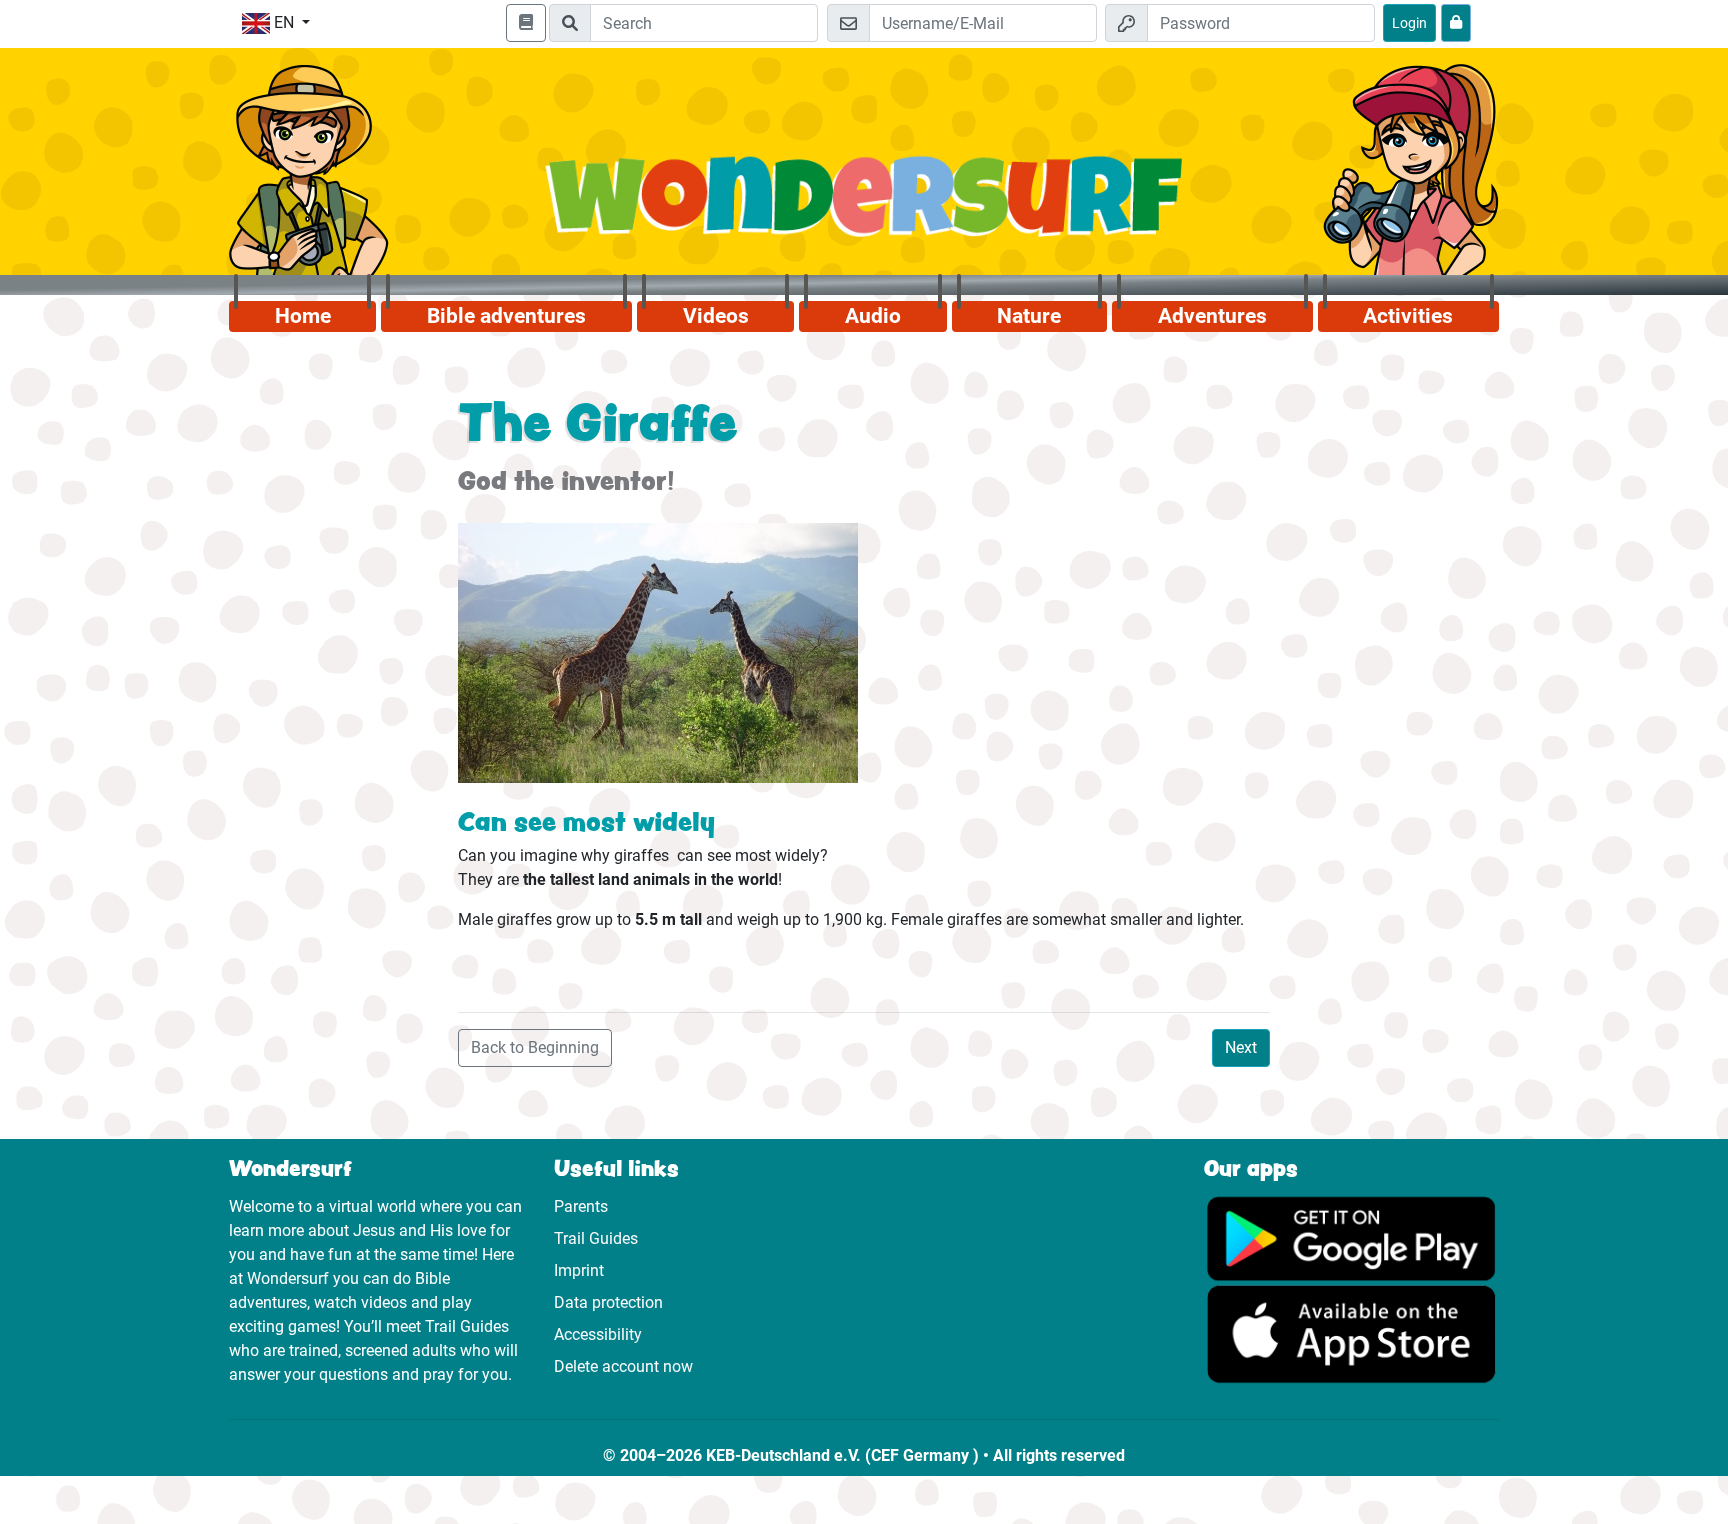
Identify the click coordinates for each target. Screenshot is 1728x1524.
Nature (1029, 316)
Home (303, 316)
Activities (1408, 316)
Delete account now (623, 1366)
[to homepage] (864, 207)
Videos (716, 316)
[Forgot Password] (1456, 23)
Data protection (608, 1302)
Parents (581, 1206)
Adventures (1212, 316)
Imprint (579, 1270)
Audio (873, 316)
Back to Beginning (535, 1047)
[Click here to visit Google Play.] (1351, 1237)
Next (1241, 1047)
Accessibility (598, 1334)
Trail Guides (596, 1238)
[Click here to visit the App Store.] (1351, 1333)
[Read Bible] (526, 23)
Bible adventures (506, 316)
